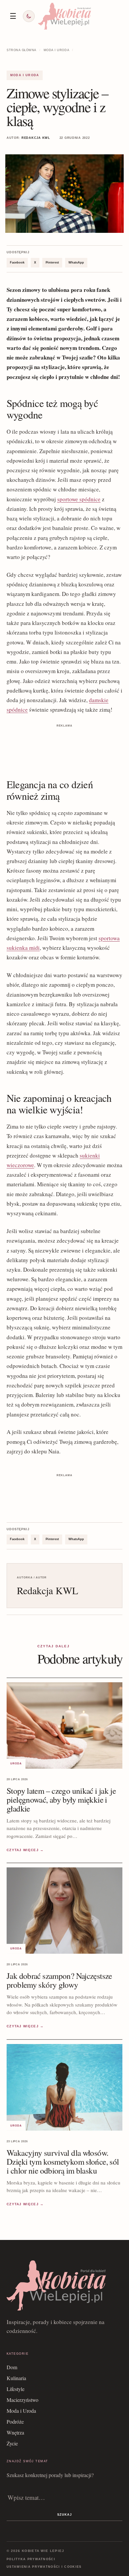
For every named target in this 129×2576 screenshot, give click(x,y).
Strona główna (21, 50)
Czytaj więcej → (25, 1850)
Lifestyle (16, 2389)
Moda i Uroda (56, 50)
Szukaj (64, 2515)
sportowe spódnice (79, 499)
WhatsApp (76, 263)
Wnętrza (15, 2432)
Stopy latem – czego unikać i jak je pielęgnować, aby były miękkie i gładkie (61, 1800)
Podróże (15, 2421)
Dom (12, 2367)
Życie (12, 2443)
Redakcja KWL (36, 138)
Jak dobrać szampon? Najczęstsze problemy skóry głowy (59, 1980)
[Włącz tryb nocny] (29, 16)
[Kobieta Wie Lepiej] (64, 16)
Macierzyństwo (22, 2400)
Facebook (17, 263)
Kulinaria (16, 2378)
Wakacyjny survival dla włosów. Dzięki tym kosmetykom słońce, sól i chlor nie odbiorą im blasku (63, 2161)
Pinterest (52, 263)
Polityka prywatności (31, 2559)
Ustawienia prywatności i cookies (44, 2567)
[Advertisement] (64, 746)
